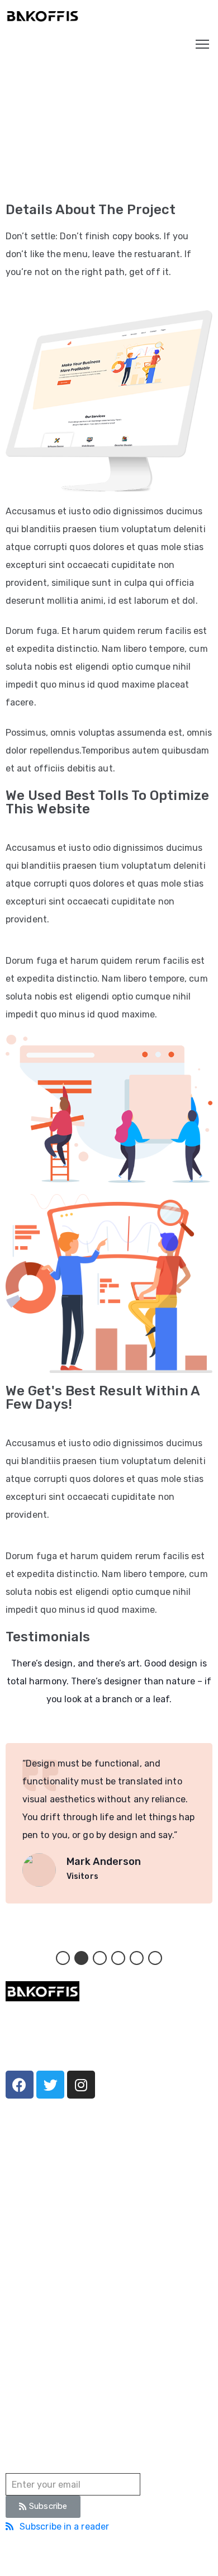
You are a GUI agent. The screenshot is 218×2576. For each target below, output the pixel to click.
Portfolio (63, 181)
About (17, 2193)
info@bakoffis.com (41, 2361)
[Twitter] (50, 2085)
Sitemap (170, 2556)
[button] (63, 1958)
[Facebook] (20, 2085)
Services (22, 2210)
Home (18, 181)
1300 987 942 (32, 2330)
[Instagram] (81, 2085)
